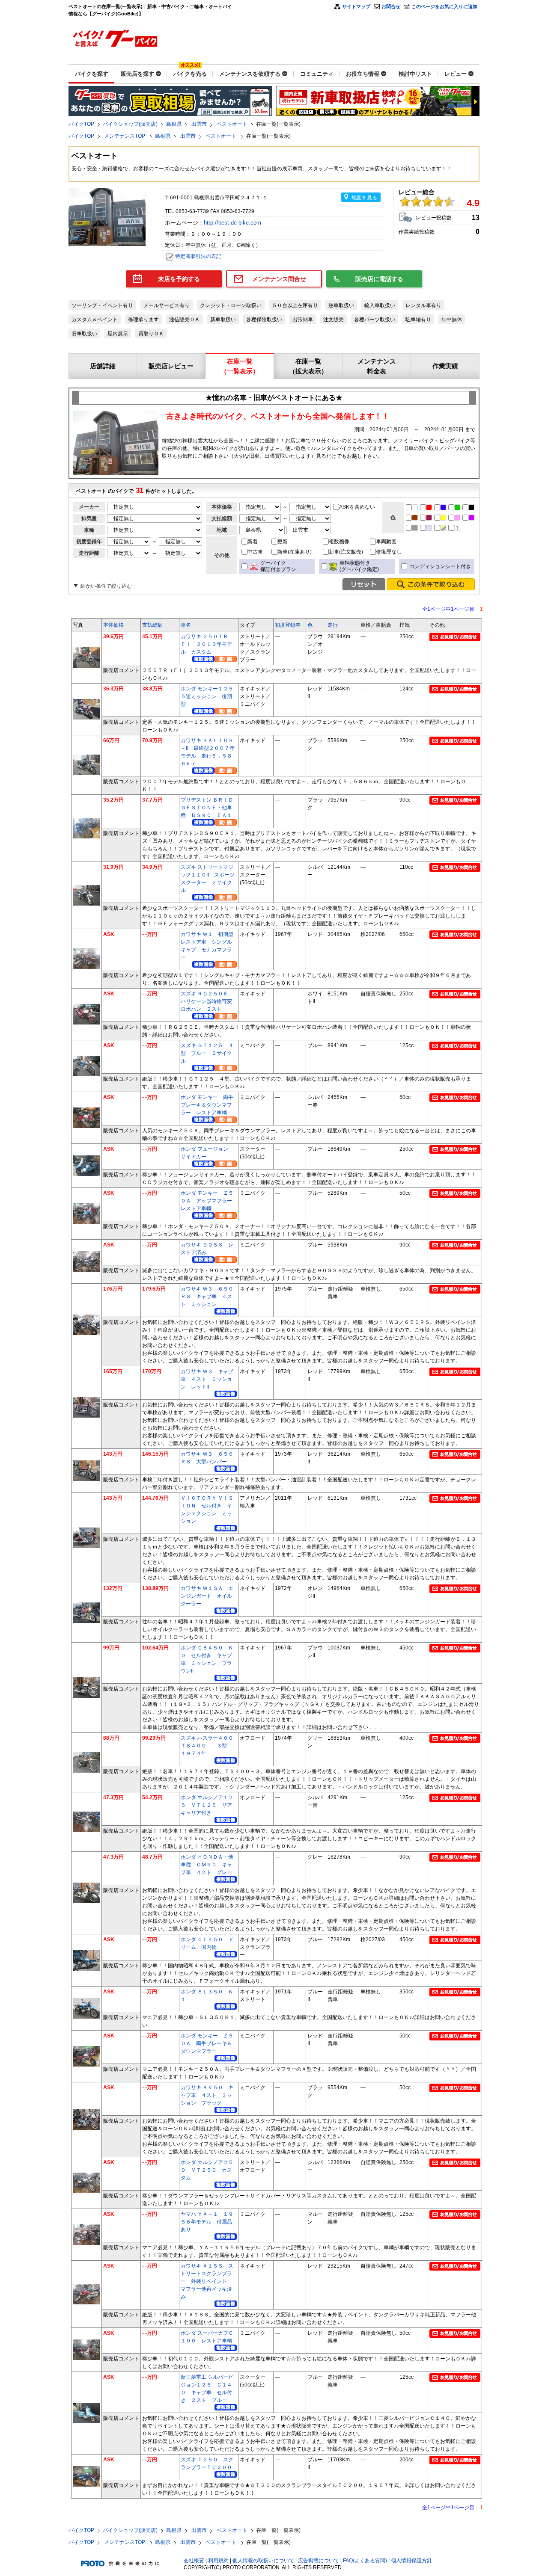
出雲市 (199, 124)
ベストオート (232, 124)
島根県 (174, 124)
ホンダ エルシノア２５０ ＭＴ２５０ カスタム (207, 2170)
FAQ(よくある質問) (365, 2561)
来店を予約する (179, 279)
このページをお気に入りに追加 (444, 6)
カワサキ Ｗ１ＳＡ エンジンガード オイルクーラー (207, 1596)
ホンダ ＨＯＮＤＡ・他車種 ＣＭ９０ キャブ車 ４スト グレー (207, 1865)
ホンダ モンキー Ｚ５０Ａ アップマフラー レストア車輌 (209, 1201)
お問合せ (391, 6)
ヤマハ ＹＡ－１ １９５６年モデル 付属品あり (207, 2222)
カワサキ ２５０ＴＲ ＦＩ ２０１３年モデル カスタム (207, 644)
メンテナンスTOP (125, 136)
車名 (186, 625)
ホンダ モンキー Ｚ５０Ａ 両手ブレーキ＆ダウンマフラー (207, 2043)
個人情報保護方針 (411, 2561)
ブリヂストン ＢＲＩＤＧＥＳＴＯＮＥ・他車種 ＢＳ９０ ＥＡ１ (207, 808)
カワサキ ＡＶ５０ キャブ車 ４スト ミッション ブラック (207, 2095)
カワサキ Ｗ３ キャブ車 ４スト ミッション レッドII (207, 1379)
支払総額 (152, 625)
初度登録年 (288, 625)
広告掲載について (319, 2561)
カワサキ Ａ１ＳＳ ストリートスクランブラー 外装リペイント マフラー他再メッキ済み (207, 2281)
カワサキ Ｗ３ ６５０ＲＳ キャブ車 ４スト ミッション (207, 1297)
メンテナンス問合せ (279, 279)
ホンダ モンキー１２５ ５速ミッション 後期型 (210, 696)
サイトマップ (356, 6)
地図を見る (364, 198)
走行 (333, 625)
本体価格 (113, 625)
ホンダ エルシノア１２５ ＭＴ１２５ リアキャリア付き (207, 1805)
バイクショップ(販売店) (130, 124)
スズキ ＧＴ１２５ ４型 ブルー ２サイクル (207, 1053)
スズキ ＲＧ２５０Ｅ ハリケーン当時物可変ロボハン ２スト (207, 1001)
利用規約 (218, 2561)
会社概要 (194, 2561)
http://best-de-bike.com (233, 223)
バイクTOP (81, 124)
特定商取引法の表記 (198, 256)
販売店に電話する (379, 279)
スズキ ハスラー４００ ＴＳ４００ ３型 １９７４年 (210, 1746)
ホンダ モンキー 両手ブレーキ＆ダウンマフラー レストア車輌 (207, 1105)
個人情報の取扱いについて (263, 2561)
